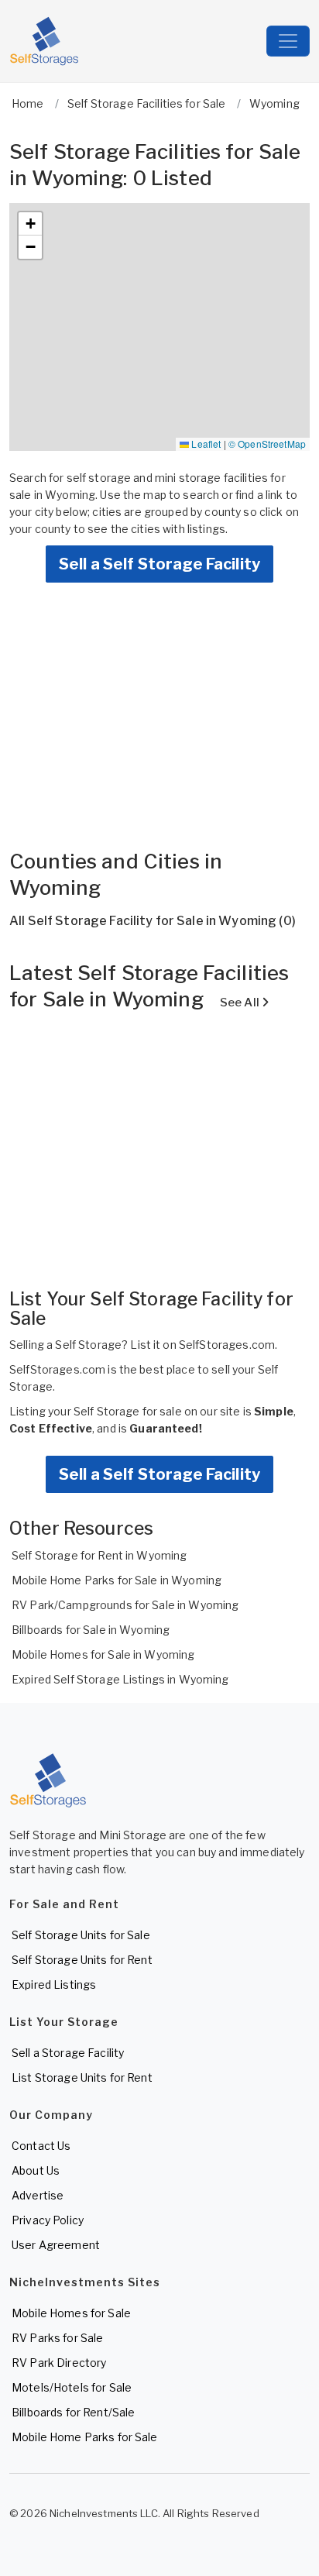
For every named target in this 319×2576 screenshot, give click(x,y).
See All (241, 1003)
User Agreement (56, 2245)
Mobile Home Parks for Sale (85, 2437)
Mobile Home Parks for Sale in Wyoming (117, 1580)
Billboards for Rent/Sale (73, 2412)
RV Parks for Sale (57, 2338)
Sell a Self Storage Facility (159, 564)
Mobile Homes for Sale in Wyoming (103, 1654)
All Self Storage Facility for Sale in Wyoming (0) (153, 921)
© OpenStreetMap (267, 444)
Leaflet (205, 444)
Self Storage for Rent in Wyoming (99, 1555)
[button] (30, 224)
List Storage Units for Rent (82, 2077)
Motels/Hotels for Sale (72, 2387)
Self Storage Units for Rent (82, 1960)
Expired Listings (54, 1984)
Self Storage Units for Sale (81, 1935)
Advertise (38, 2195)
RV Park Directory (59, 2363)
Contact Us (41, 2146)
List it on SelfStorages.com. (204, 1345)
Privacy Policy (48, 2220)
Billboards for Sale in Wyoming (91, 1630)
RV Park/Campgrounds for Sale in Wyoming (125, 1605)
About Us (36, 2170)
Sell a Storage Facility (68, 2053)
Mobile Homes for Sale (71, 2313)
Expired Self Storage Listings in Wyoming (120, 1679)
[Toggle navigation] (288, 41)
